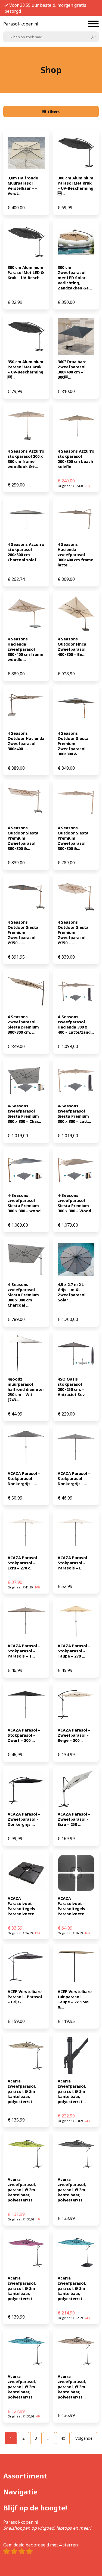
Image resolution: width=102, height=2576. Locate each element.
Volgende (84, 2438)
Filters (54, 112)
